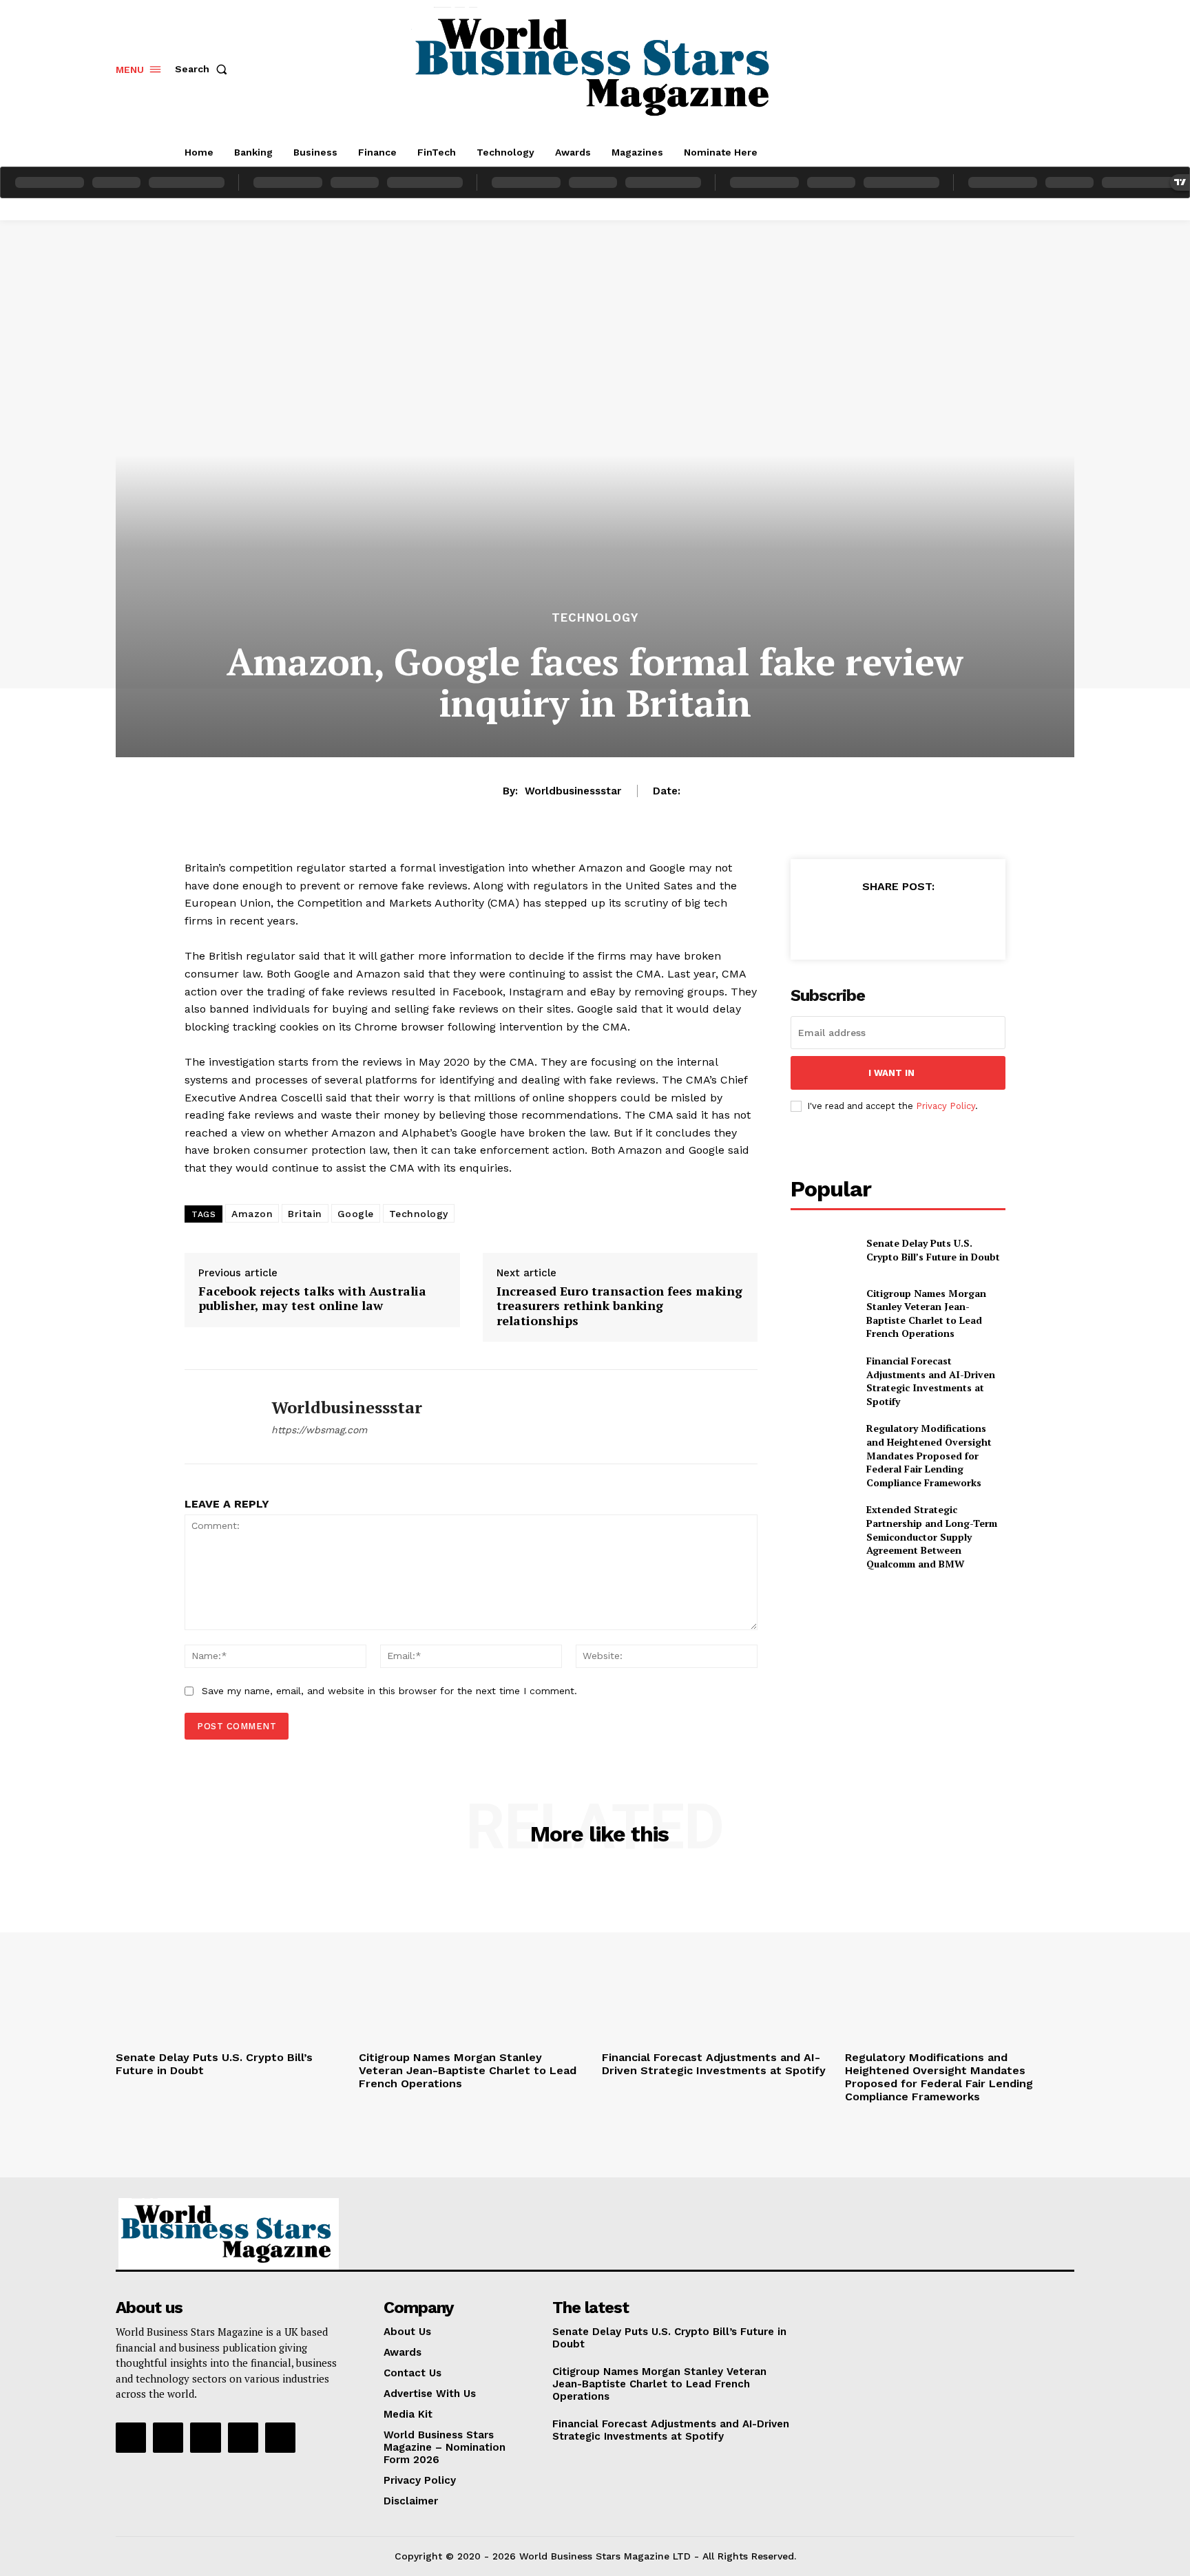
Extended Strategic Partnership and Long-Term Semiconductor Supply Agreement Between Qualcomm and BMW (932, 1536)
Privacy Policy (946, 1106)
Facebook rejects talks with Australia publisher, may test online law (312, 1299)
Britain (305, 1214)
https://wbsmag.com (319, 1430)
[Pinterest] (897, 920)
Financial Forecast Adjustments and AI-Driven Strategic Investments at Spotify (931, 1381)
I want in (891, 1073)
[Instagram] (168, 2438)
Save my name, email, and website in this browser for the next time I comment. (389, 1691)
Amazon (252, 1214)
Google (356, 1214)
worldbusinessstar (573, 791)
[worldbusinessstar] (218, 1417)
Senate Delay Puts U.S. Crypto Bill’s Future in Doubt (933, 1250)
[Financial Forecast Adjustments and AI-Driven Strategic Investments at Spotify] (823, 1376)
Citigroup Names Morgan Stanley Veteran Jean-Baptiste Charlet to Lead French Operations (926, 1313)
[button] (204, 69)
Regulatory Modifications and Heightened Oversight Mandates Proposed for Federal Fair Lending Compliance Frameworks (929, 1455)
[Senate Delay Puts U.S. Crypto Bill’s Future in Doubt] (823, 1250)
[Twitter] (866, 920)
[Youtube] (280, 2438)
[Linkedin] (205, 2438)
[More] (961, 920)
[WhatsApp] (929, 920)
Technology (595, 618)
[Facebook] (834, 920)
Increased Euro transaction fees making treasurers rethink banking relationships (619, 1306)
